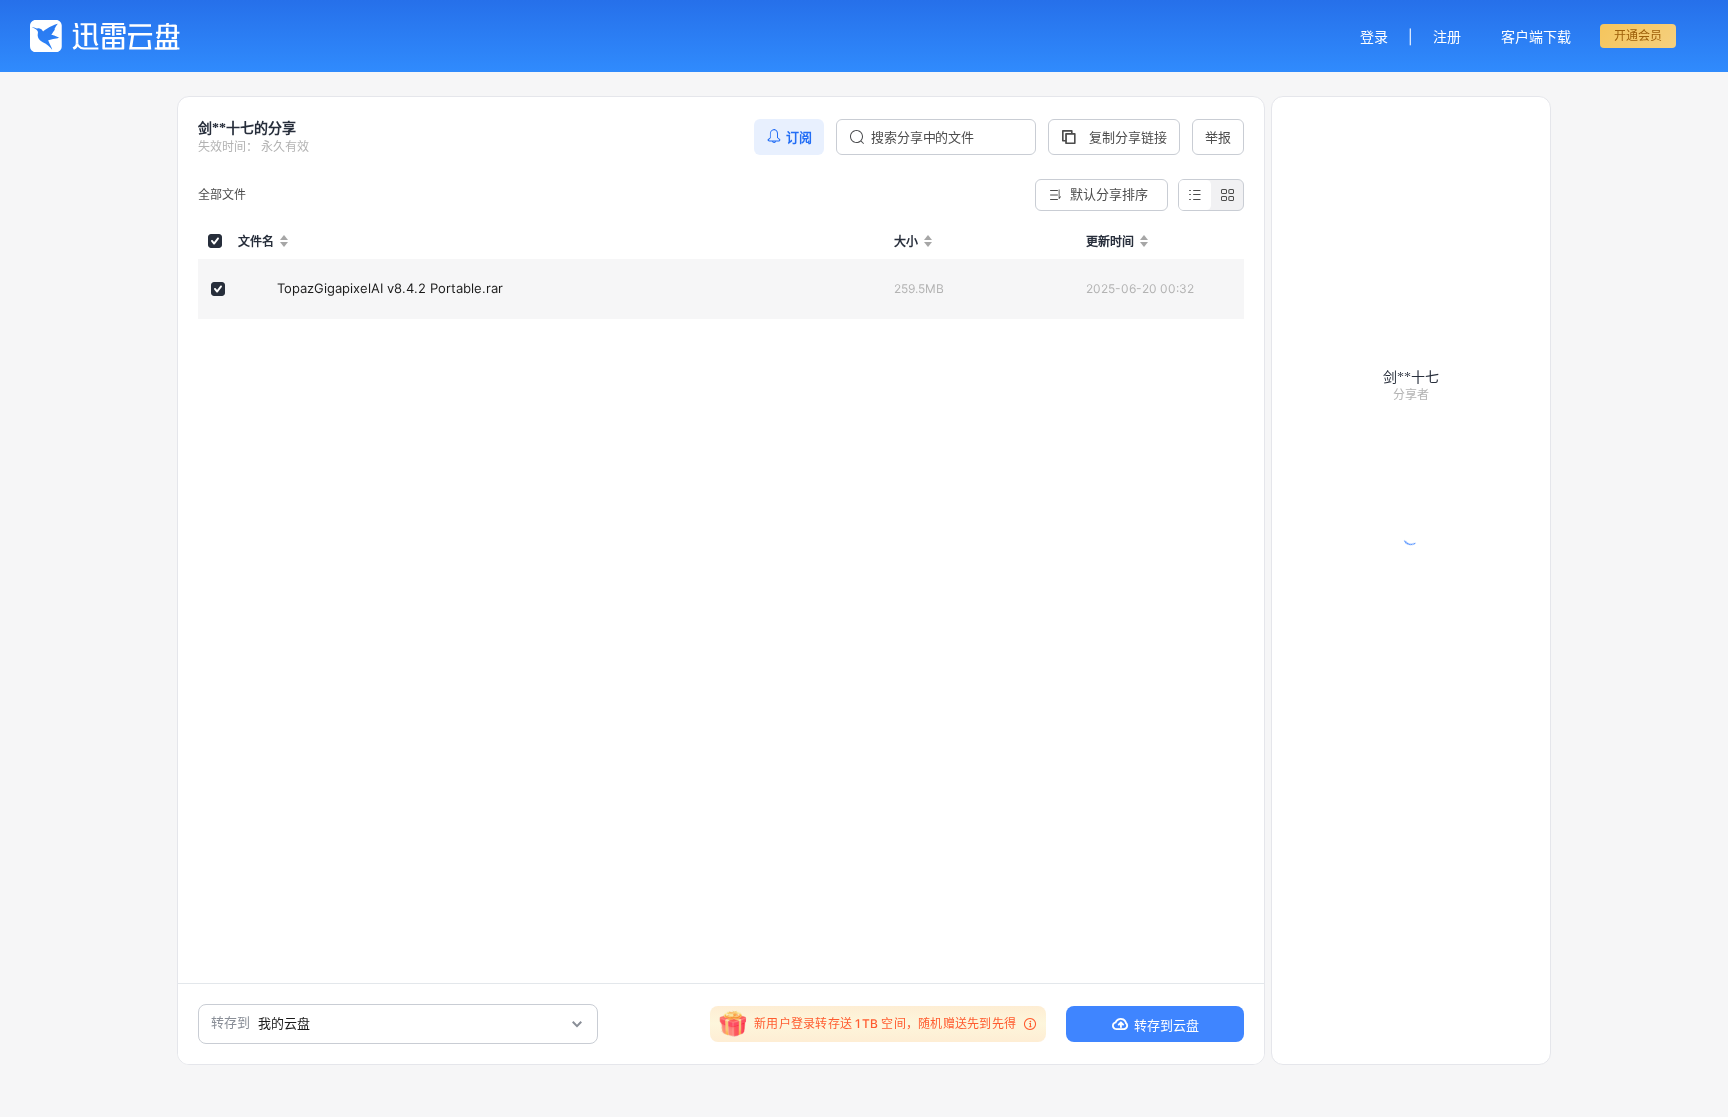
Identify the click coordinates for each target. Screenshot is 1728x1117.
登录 (1374, 36)
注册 (1447, 36)
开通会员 (1638, 35)
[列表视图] (1195, 195)
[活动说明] (1027, 1024)
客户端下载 (1536, 36)
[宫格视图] (1227, 195)
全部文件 (222, 194)
